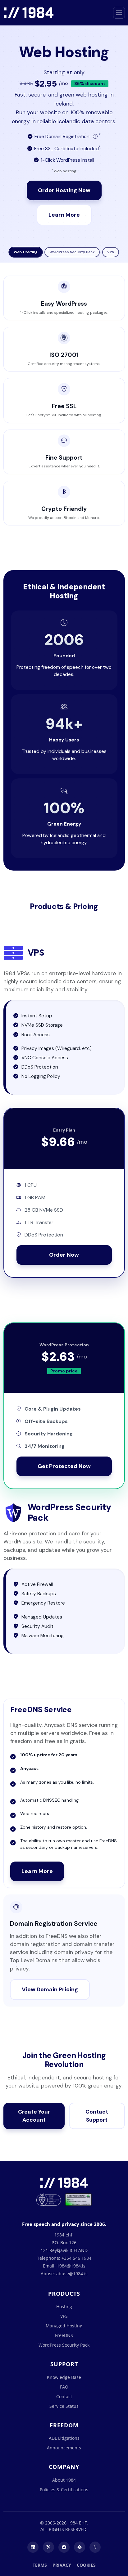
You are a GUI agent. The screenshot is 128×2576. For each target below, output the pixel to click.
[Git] (80, 2547)
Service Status (64, 2406)
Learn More (64, 215)
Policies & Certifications (64, 2490)
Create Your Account (34, 2116)
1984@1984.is (71, 2266)
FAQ (64, 2387)
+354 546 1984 (76, 2258)
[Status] (95, 2547)
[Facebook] (64, 2547)
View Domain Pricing (50, 1989)
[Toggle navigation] (119, 13)
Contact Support (97, 2116)
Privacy (62, 2565)
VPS (111, 252)
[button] (95, 137)
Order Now (64, 1255)
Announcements (64, 2448)
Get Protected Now (64, 1466)
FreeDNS (64, 2335)
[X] (48, 2547)
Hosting (64, 2306)
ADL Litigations (64, 2438)
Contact (64, 2396)
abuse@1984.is (72, 2274)
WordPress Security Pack (72, 252)
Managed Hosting (64, 2326)
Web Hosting (26, 252)
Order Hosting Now (64, 190)
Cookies (86, 2565)
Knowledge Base (64, 2377)
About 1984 (64, 2480)
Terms (40, 2565)
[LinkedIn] (33, 2547)
